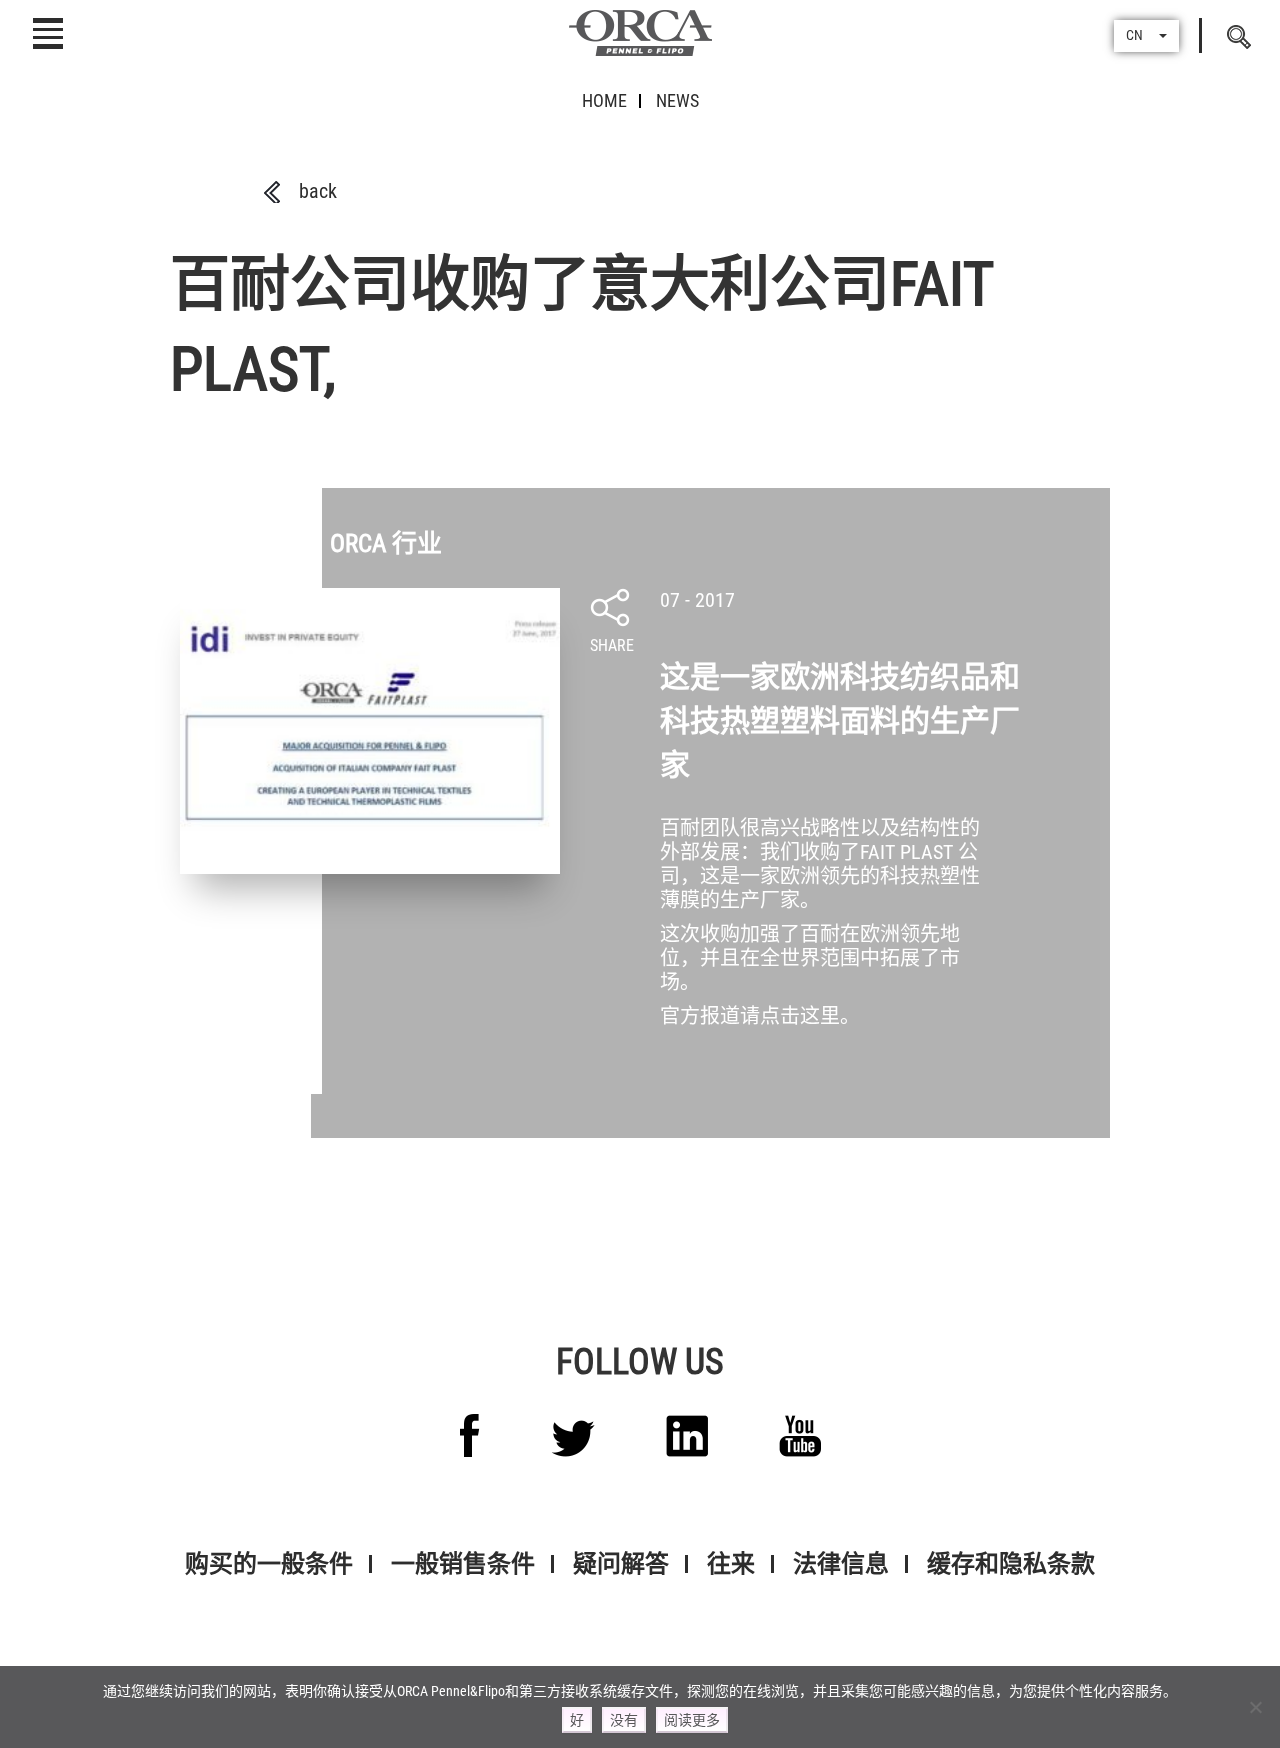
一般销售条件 (463, 1564)
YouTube (800, 1436)
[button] (1146, 36)
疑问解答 (621, 1564)
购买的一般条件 (269, 1564)
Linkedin (687, 1436)
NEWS (677, 100)
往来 (731, 1564)
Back (318, 191)
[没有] (1255, 1707)
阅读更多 (692, 1720)
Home (604, 100)
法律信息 (841, 1564)
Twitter (573, 1438)
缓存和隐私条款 (1011, 1564)
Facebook (470, 1435)
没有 (624, 1720)
